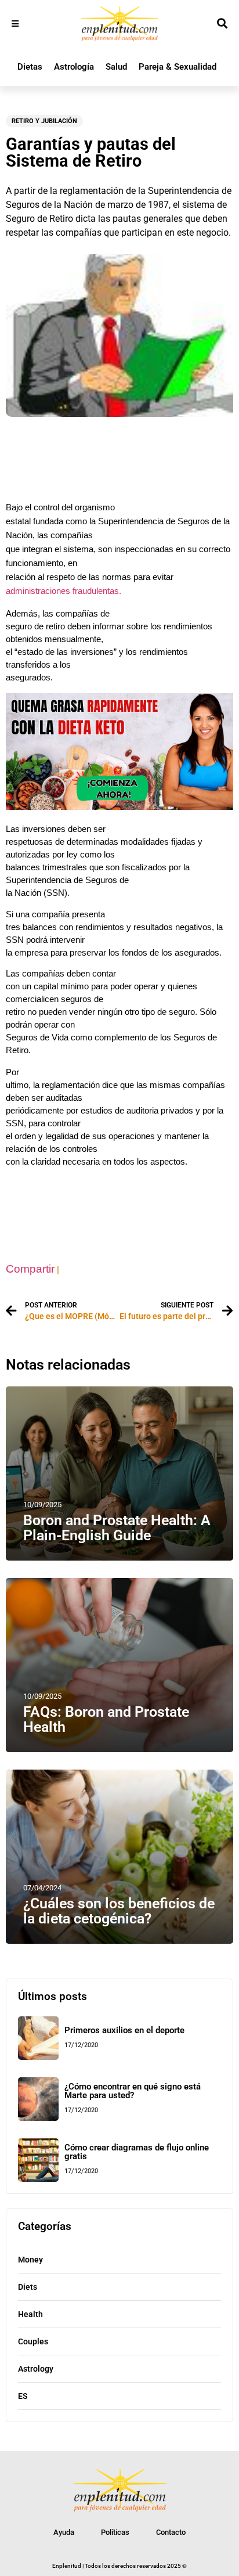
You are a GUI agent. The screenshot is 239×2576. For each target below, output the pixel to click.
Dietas (30, 67)
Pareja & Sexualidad (178, 67)
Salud (116, 67)
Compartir (30, 1269)
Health (30, 2314)
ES (23, 2396)
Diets (28, 2287)
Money (30, 2260)
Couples (33, 2341)
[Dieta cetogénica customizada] (119, 807)
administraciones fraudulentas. (64, 591)
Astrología (74, 67)
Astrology (36, 2369)
